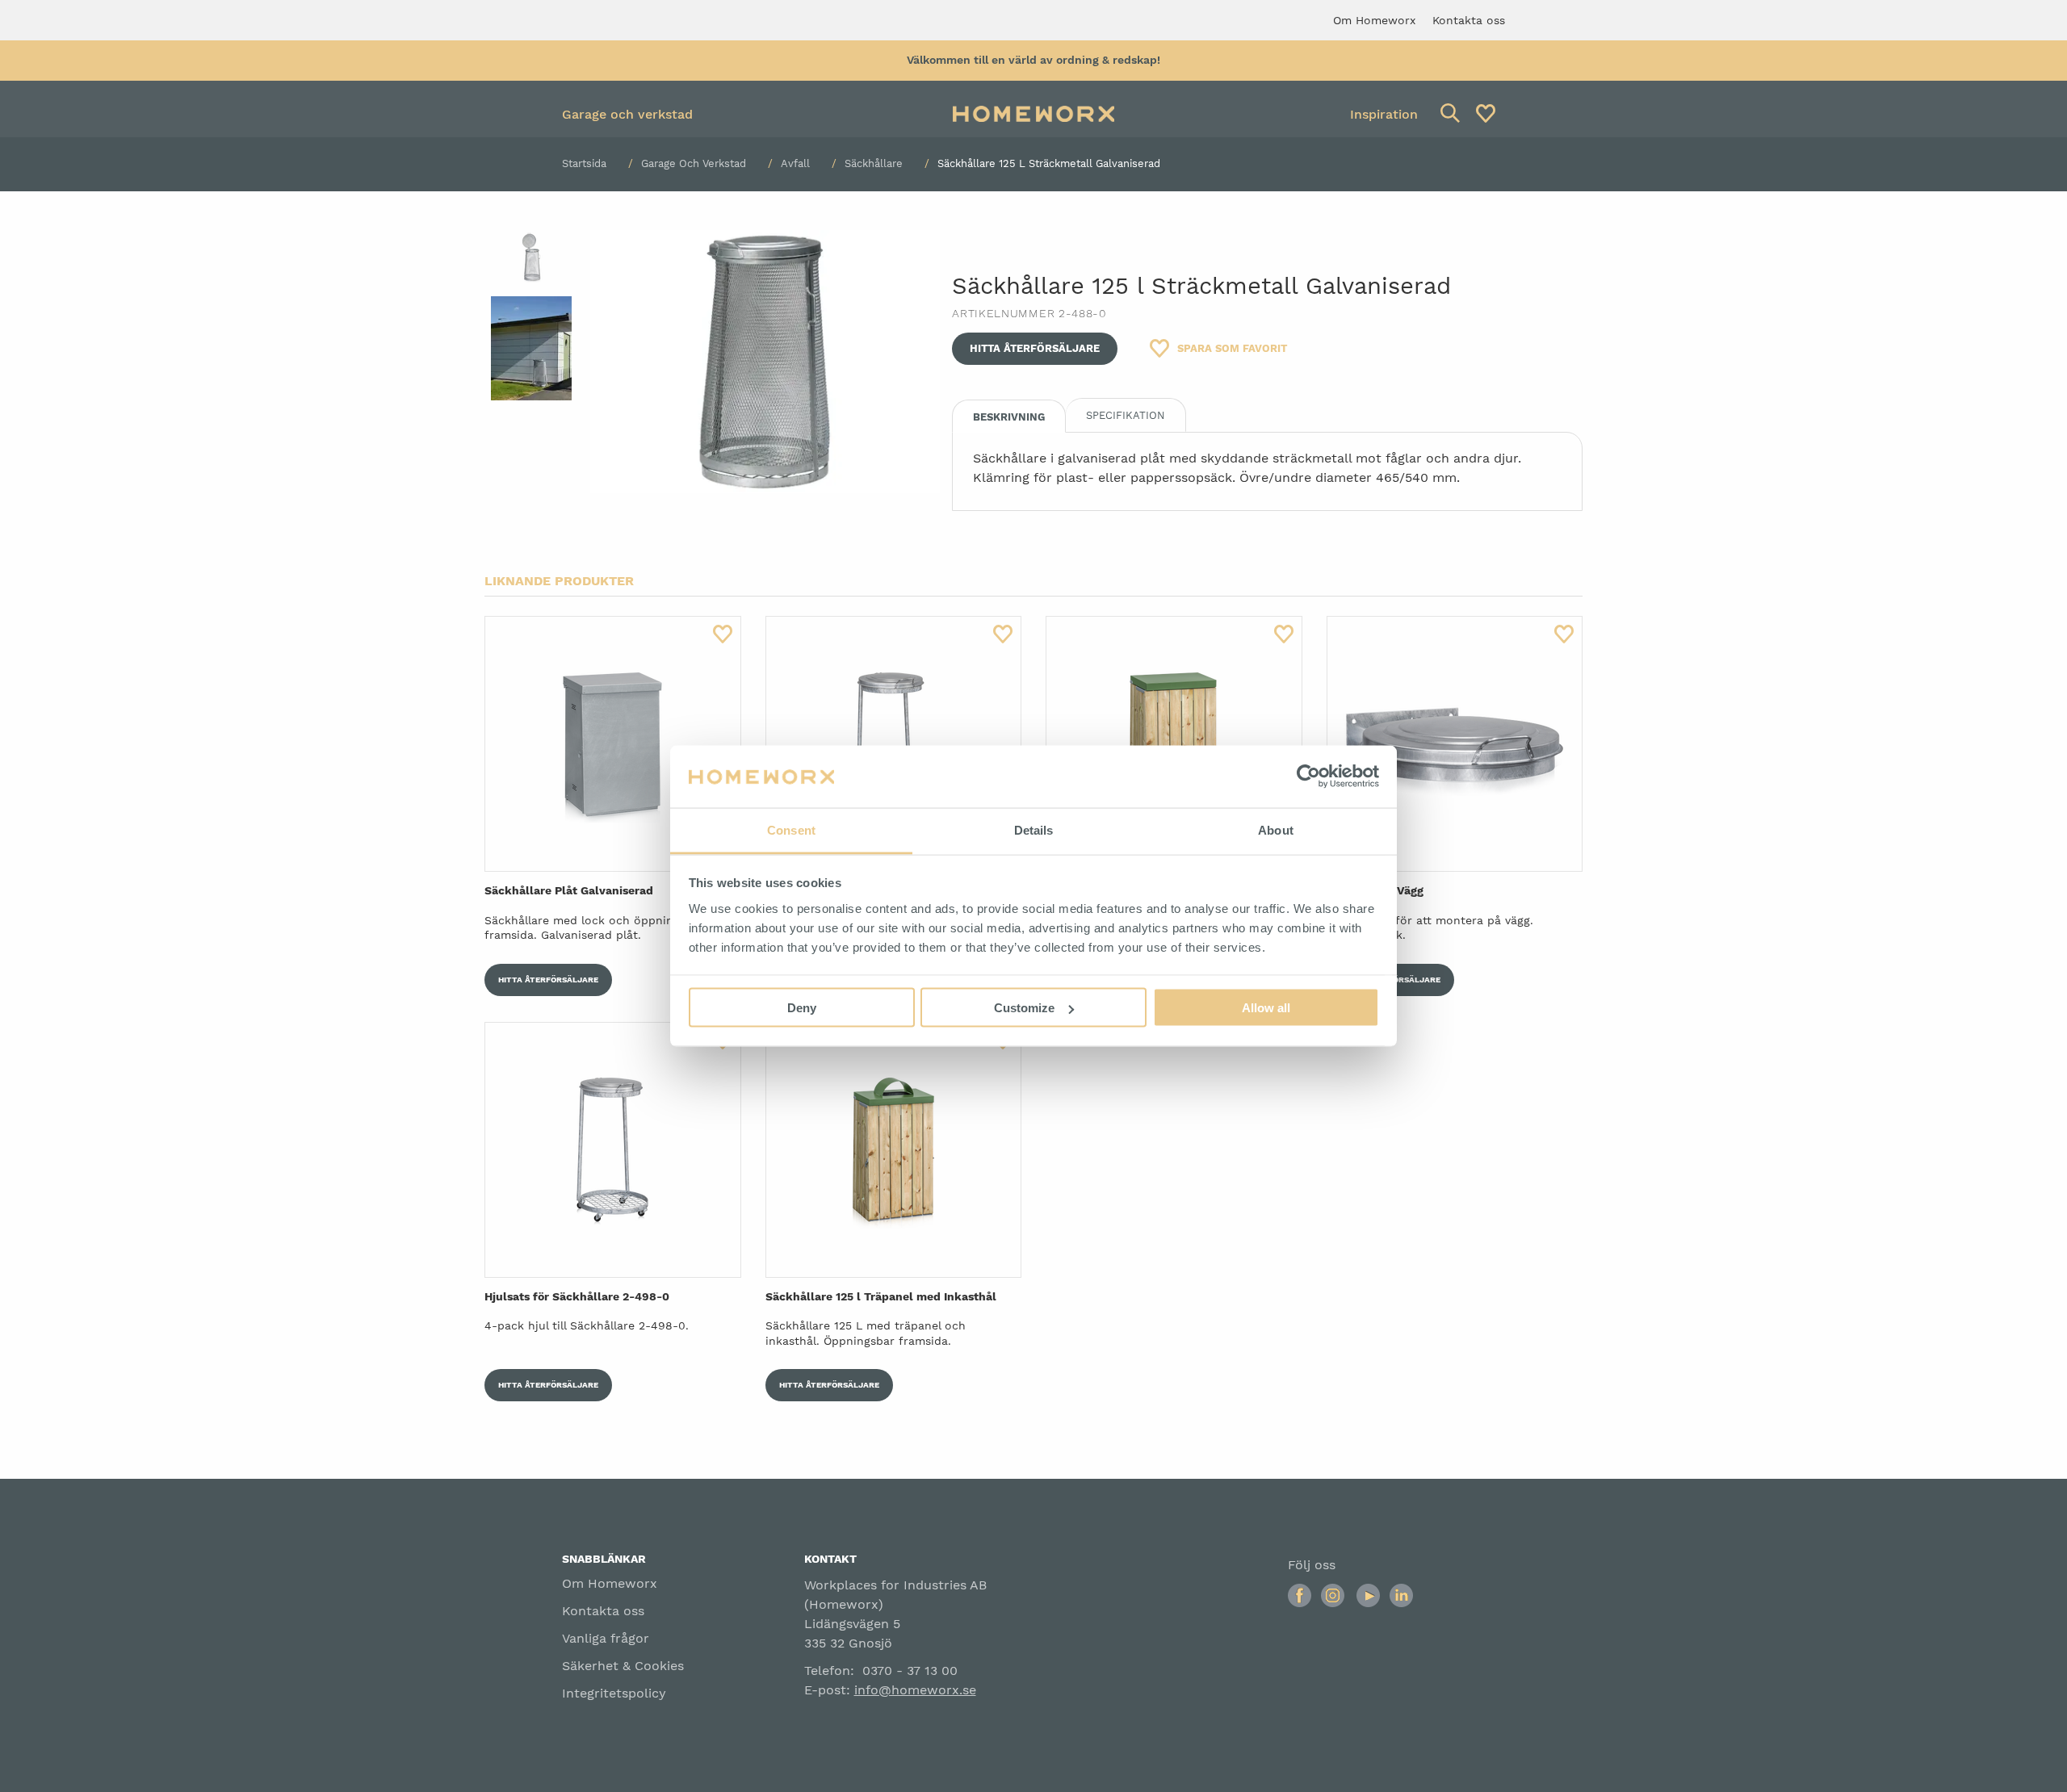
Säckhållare (874, 163)
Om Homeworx (610, 1583)
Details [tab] (1034, 829)
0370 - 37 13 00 (910, 1671)
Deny (802, 1008)
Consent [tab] (791, 829)
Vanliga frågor (606, 1638)
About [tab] (1276, 829)
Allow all (1266, 1008)
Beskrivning (1009, 417)
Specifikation (1126, 415)
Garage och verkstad (627, 114)
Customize (1024, 1008)
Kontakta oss (603, 1611)
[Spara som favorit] (723, 634)
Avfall (795, 163)
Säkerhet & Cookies (623, 1666)
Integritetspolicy (614, 1693)
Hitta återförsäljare (1035, 348)
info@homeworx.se (915, 1690)
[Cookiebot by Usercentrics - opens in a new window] (1308, 777)
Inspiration (1384, 114)
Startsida (584, 163)
